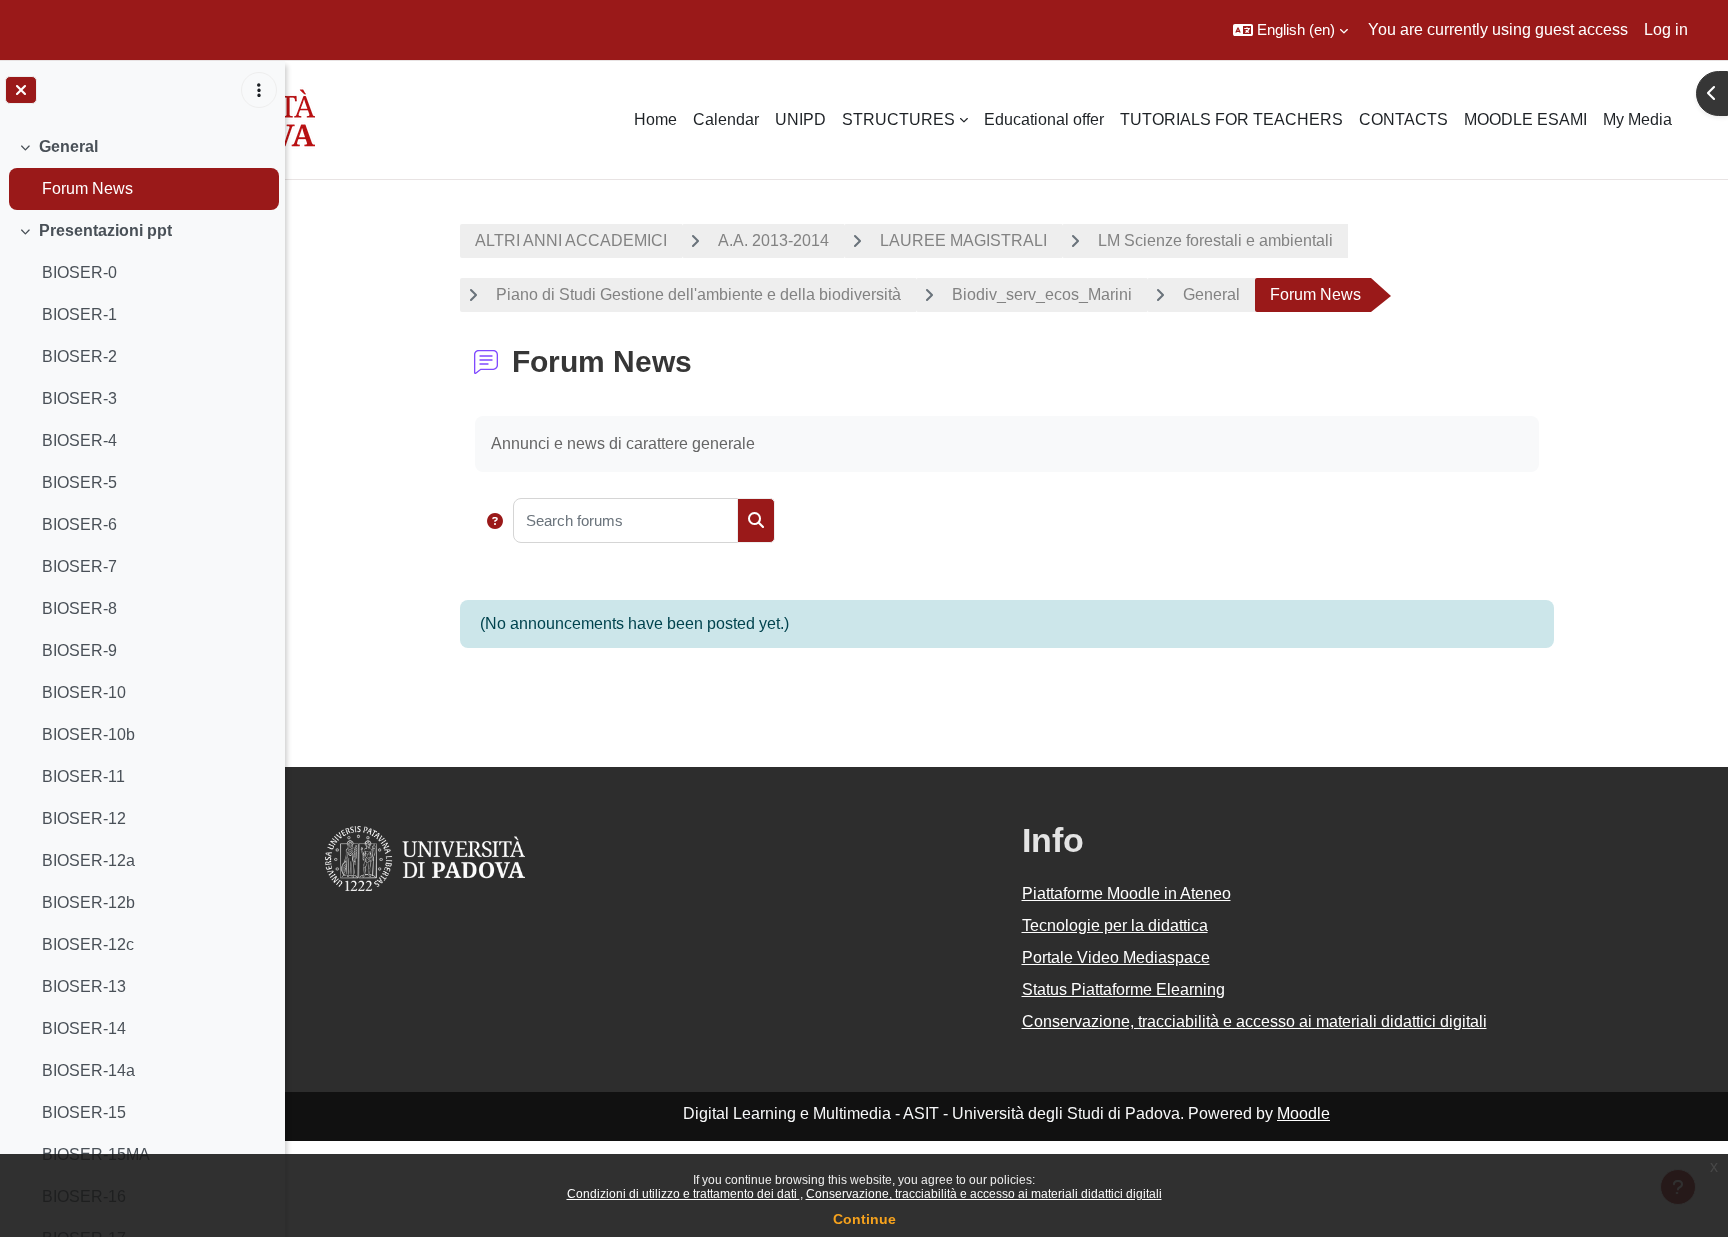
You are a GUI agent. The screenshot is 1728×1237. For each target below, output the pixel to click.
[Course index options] (259, 90)
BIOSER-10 (84, 692)
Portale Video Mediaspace (1116, 957)
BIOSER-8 (79, 608)
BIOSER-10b (88, 734)
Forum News (87, 188)
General (68, 146)
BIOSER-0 (79, 272)
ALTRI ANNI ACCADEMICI (571, 240)
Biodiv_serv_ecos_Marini (1042, 294)
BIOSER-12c (88, 944)
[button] (1290, 30)
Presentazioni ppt (105, 230)
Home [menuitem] (655, 119)
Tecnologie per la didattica (1115, 925)
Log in (1666, 29)
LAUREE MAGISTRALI (963, 240)
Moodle (1303, 1113)
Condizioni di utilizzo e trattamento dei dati (683, 1194)
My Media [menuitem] (1637, 119)
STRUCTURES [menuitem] (898, 119)
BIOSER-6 (79, 524)
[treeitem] (142, 168)
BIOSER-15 (84, 1112)
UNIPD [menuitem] (800, 119)
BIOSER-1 (79, 314)
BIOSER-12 (84, 818)
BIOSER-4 (79, 440)
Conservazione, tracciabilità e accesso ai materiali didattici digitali (984, 1194)
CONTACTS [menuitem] (1403, 119)
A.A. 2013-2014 (773, 240)
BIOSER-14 (84, 1028)
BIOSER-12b (88, 902)
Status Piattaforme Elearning (1123, 989)
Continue (864, 1219)
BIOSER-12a (88, 860)
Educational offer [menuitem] (1044, 119)
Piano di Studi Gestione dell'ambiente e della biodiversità (698, 294)
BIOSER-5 (79, 482)
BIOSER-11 (83, 776)
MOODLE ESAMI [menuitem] (1525, 119)
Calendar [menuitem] (726, 119)
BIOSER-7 (79, 566)
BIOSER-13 (84, 986)
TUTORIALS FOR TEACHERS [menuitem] (1231, 119)
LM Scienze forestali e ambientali (1215, 240)
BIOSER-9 (79, 650)
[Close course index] (21, 90)
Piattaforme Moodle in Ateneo (1126, 893)
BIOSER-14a (88, 1070)
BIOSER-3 (79, 398)
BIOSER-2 (79, 356)
